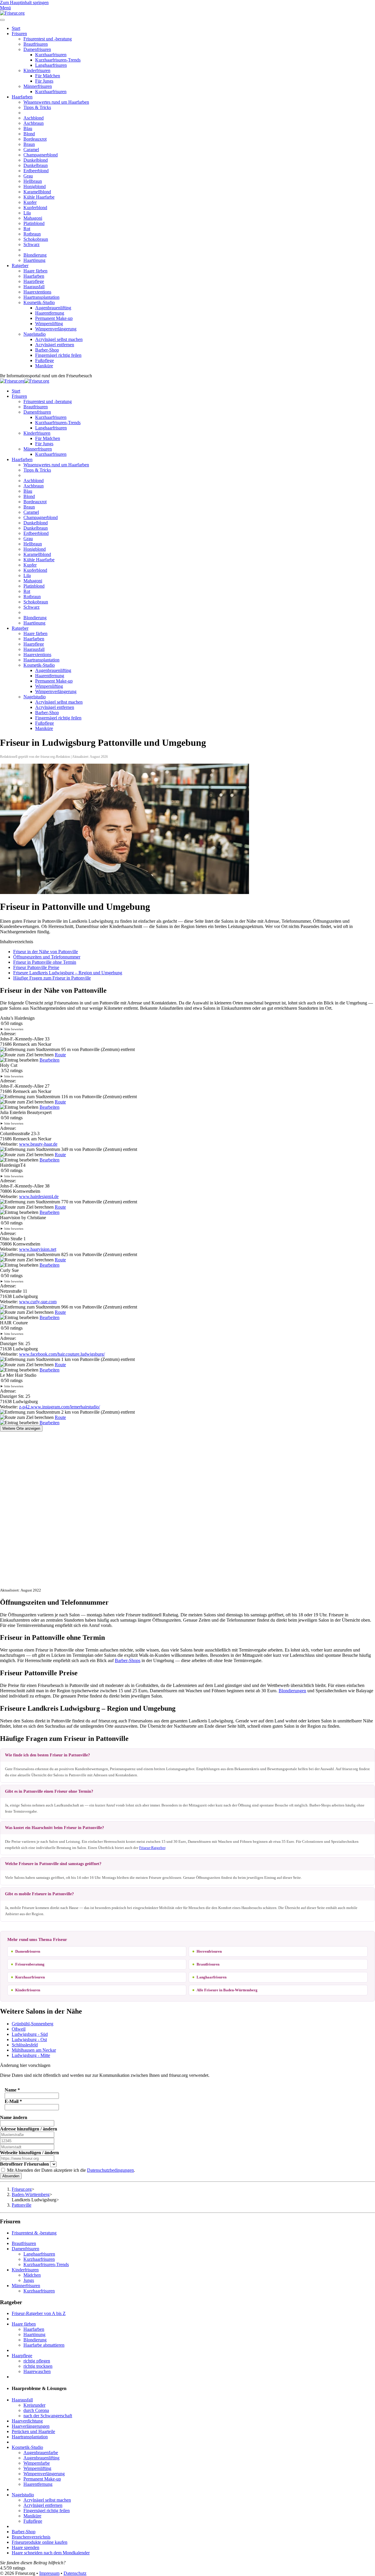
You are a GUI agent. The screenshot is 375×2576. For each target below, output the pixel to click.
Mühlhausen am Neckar (34, 2050)
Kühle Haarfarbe (39, 197)
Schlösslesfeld (25, 2045)
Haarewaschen (37, 2371)
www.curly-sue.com (38, 1302)
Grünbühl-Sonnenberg (33, 2024)
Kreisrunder (34, 2405)
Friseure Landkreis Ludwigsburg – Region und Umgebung (68, 973)
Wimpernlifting (49, 324)
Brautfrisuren (36, 44)
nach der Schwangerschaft (48, 2416)
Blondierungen (292, 1691)
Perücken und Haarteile (33, 2431)
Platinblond (34, 223)
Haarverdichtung (27, 2421)
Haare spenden (25, 2547)
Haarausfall (34, 287)
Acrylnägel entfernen (55, 345)
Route (60, 1055)
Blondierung (35, 255)
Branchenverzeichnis (31, 2537)
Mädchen (32, 2275)
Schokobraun (36, 239)
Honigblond (35, 186)
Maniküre (44, 366)
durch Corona (36, 2410)
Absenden (11, 2176)
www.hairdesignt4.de (39, 1196)
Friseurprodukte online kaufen (40, 2542)
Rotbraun (32, 234)
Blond (29, 134)
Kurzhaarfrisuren (51, 55)
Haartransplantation (41, 297)
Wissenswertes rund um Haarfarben (56, 102)
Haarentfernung (50, 313)
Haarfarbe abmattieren (44, 2345)
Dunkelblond (36, 160)
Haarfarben (22, 97)
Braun (29, 144)
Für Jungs (44, 81)
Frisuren (19, 34)
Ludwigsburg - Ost (29, 2040)
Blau (28, 128)
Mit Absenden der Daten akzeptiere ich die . (70, 2170)
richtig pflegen (37, 2361)
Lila (27, 213)
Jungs (29, 2280)
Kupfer (30, 202)
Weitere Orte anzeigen (21, 1428)
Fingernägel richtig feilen (58, 355)
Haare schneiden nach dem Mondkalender (51, 2553)
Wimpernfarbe (37, 2463)
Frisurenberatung (30, 1964)
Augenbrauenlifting (53, 308)
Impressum (49, 2573)
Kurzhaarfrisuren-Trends (58, 60)
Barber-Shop (47, 350)
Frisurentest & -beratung (34, 2233)
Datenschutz (75, 2573)
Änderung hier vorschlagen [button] (25, 2065)
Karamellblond (37, 192)
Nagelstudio (35, 334)
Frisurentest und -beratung (48, 39)
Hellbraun (33, 181)
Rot (27, 229)
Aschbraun (34, 123)
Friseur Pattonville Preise (36, 967)
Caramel (31, 150)
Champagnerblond (41, 155)
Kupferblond (35, 208)
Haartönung (34, 260)
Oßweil (19, 2029)
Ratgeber (20, 266)
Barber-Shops (128, 1660)
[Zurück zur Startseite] (12, 13)
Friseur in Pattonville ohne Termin (45, 962)
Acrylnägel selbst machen (59, 339)
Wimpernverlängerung (56, 329)
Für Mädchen (48, 76)
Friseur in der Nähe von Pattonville (46, 952)
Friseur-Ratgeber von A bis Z (39, 2313)
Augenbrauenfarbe (41, 2453)
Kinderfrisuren (37, 70)
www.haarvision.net (38, 1249)
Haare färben (35, 271)
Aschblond (34, 118)
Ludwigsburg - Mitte (31, 2055)
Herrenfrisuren (209, 1951)
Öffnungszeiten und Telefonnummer (47, 957)
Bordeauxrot (35, 139)
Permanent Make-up (54, 318)
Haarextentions (37, 292)
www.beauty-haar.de (38, 1144)
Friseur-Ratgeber (152, 1848)
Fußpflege (45, 360)
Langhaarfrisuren (51, 65)
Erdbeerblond (36, 171)
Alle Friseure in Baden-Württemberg (227, 1990)
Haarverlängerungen (31, 2426)
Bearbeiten (50, 1060)
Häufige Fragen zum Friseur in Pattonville (52, 978)
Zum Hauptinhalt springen (24, 2)
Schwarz (31, 244)
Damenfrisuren (37, 49)
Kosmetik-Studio (39, 302)
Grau (28, 176)
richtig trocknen (38, 2366)
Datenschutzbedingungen (110, 2170)
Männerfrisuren (38, 86)
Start (16, 28)
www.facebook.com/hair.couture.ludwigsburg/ (62, 1354)
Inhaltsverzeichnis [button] (17, 942)
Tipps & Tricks (37, 107)
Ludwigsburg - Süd (30, 2034)
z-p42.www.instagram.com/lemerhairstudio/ (59, 1407)
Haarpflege (34, 281)
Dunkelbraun (36, 165)
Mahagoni (33, 218)
